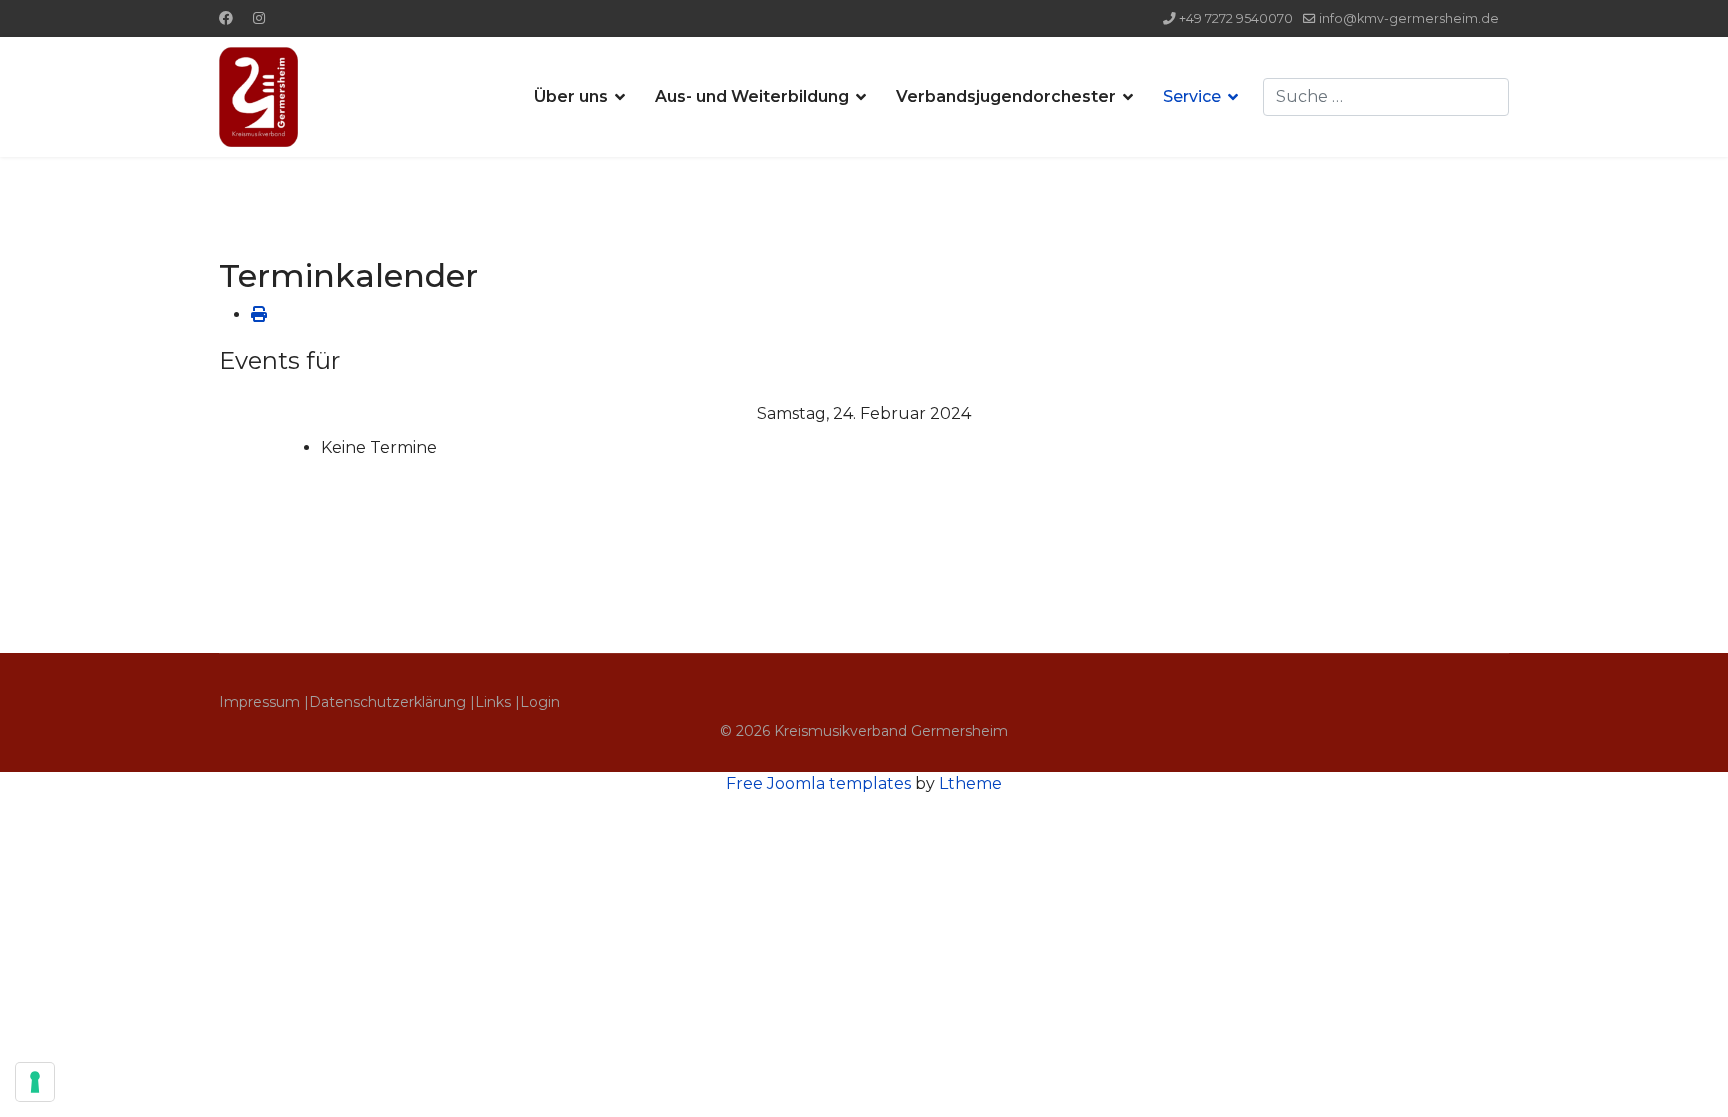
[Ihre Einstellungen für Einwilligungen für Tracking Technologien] (35, 1082)
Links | (497, 702)
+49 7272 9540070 (1236, 18)
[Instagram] (259, 18)
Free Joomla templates (818, 783)
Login (540, 702)
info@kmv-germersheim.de (1409, 18)
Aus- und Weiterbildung (752, 96)
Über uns (571, 96)
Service (1192, 96)
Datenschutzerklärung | (392, 702)
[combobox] (1386, 97)
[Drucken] (259, 314)
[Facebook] (226, 18)
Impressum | (264, 702)
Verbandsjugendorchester (1006, 96)
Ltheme (970, 783)
